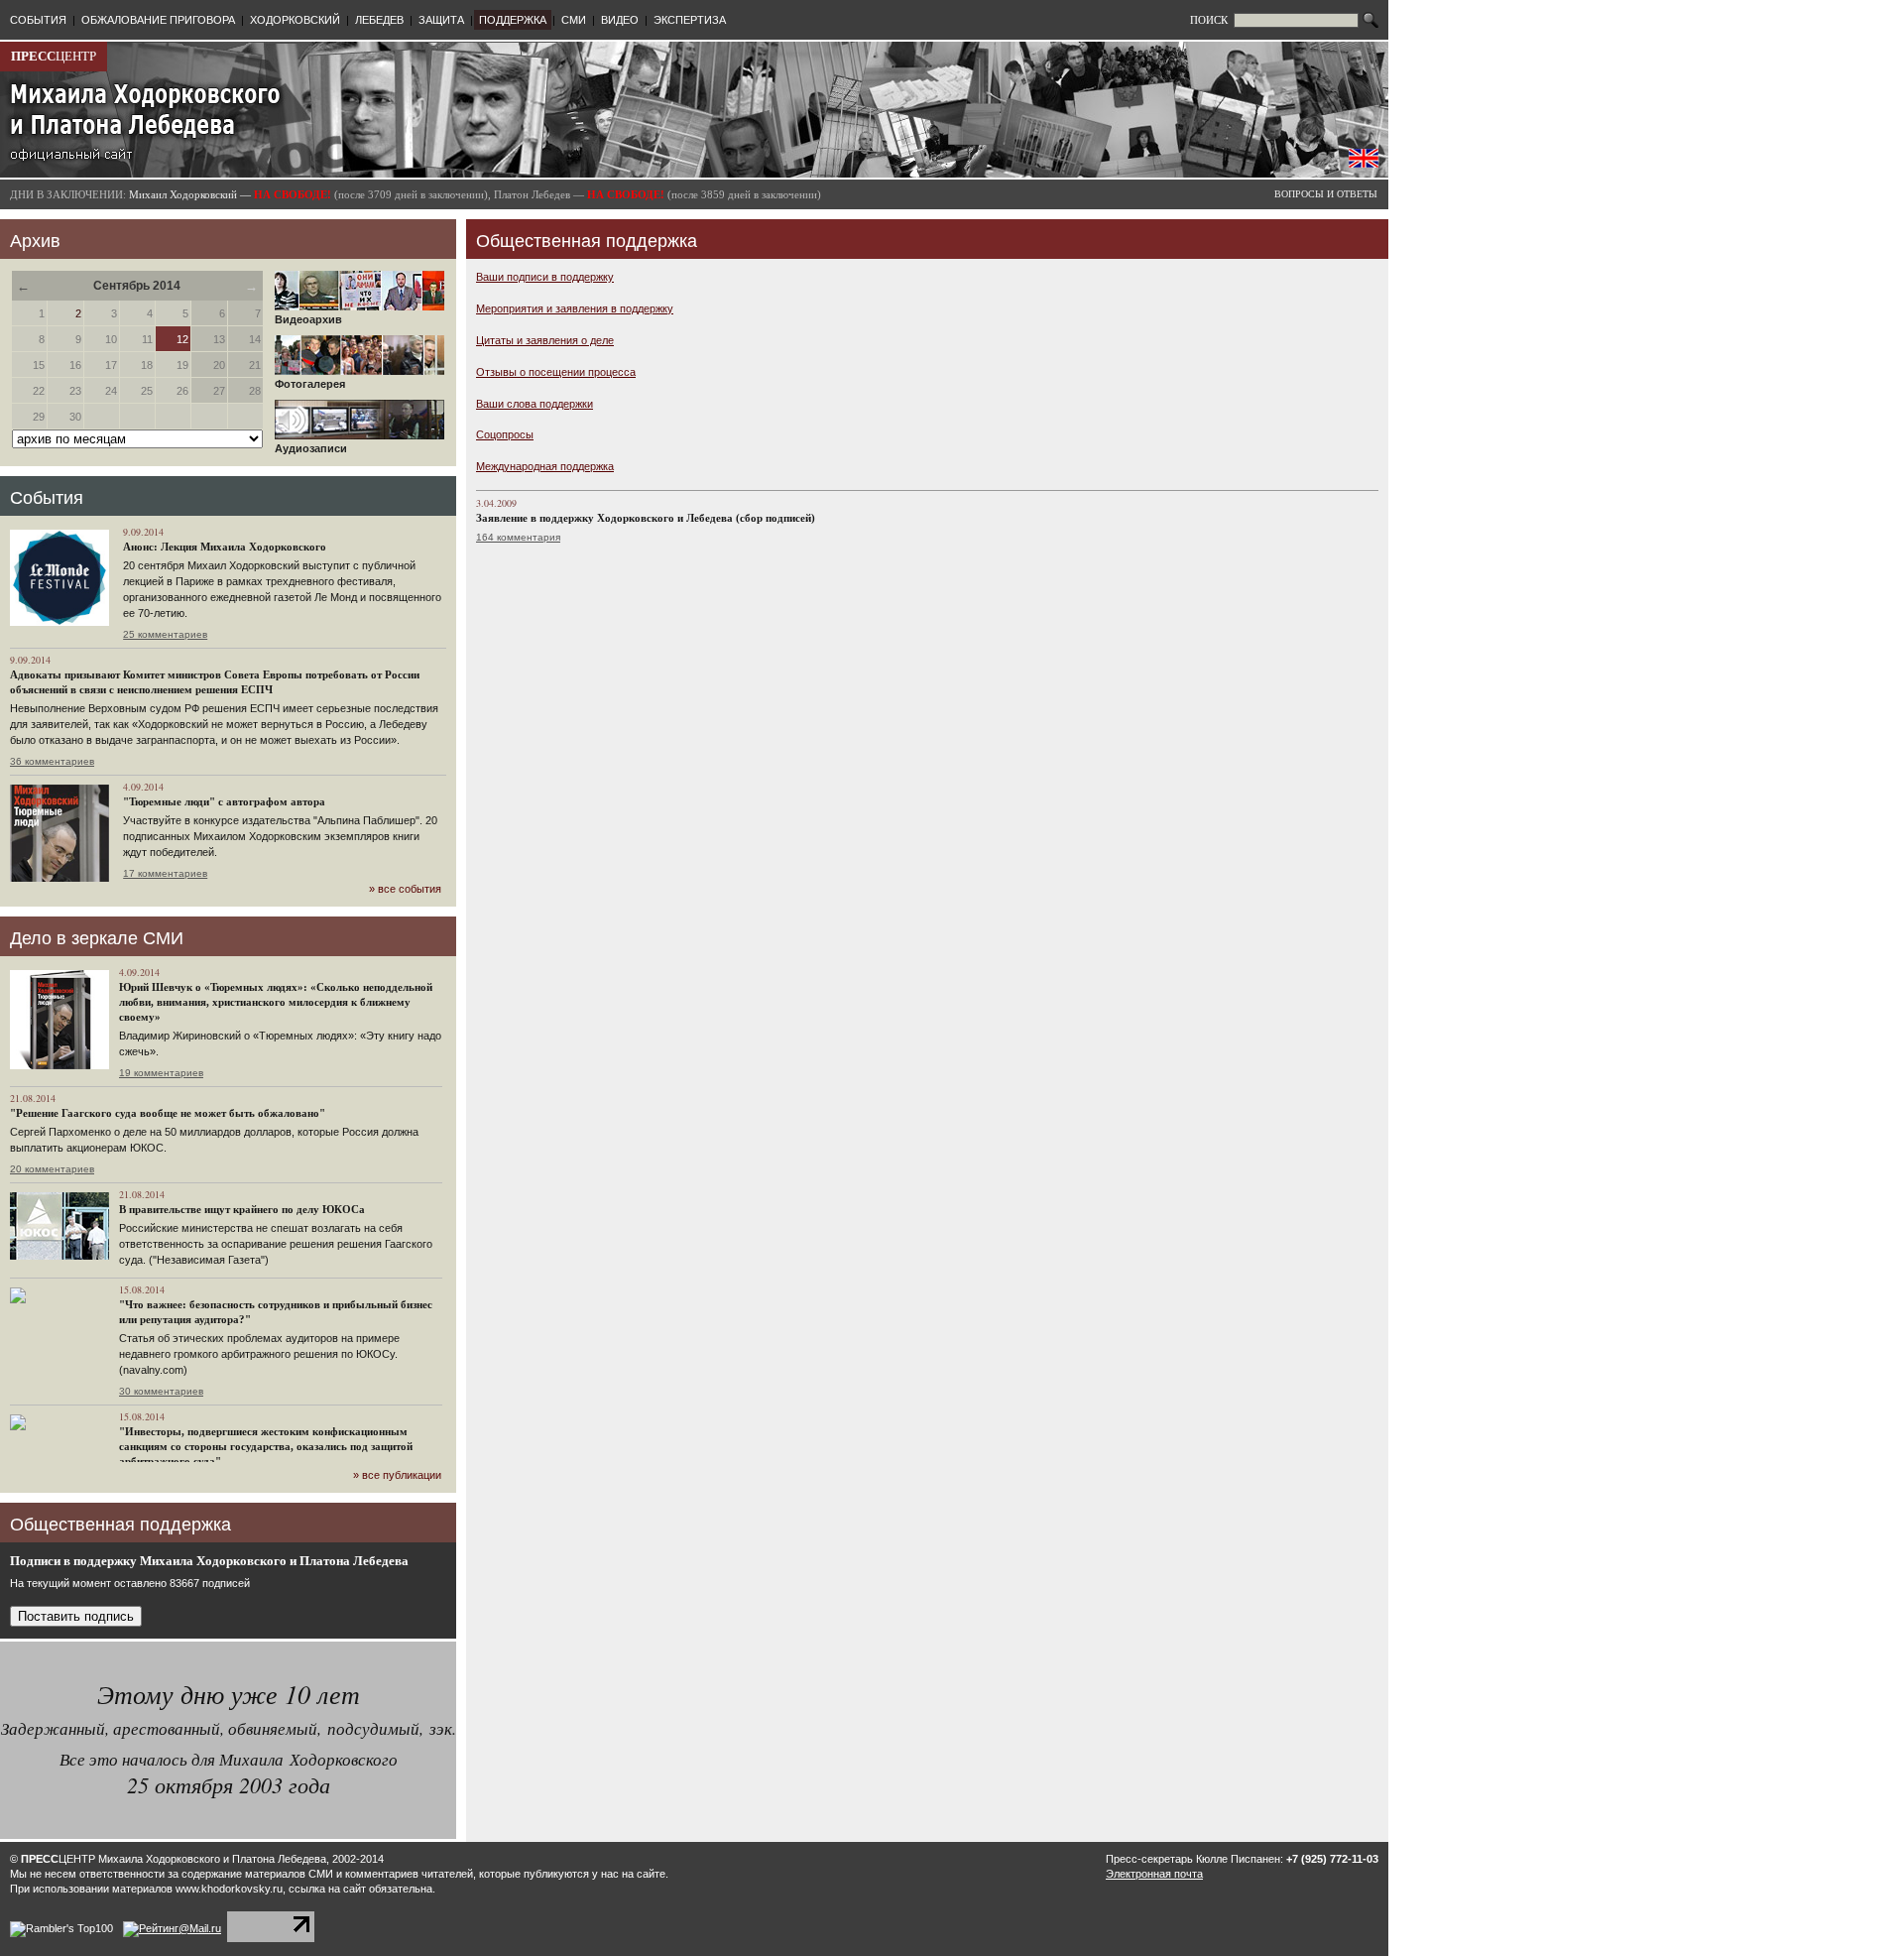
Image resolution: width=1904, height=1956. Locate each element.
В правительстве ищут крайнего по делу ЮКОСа (242, 1209)
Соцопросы (505, 434)
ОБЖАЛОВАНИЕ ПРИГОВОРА (158, 20)
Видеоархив (308, 319)
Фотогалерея (310, 384)
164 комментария (518, 537)
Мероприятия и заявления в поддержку (575, 308)
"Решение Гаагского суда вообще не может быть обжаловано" (168, 1113)
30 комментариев (161, 1391)
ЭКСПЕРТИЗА (690, 20)
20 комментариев (52, 1169)
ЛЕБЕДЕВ (379, 20)
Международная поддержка (545, 466)
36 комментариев (52, 761)
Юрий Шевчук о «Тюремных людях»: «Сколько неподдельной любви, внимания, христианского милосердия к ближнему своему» (276, 1002)
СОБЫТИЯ (38, 20)
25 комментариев (165, 634)
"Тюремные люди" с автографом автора (224, 801)
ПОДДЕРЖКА (513, 20)
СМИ (574, 20)
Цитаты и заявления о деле (545, 340)
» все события (405, 889)
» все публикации (397, 1475)
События (47, 498)
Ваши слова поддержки (535, 404)
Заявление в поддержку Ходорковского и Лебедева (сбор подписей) (646, 518)
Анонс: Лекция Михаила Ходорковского (225, 547)
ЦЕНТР (54, 56)
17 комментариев (165, 873)
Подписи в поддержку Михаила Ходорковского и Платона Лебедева (209, 1561)
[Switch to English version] (1364, 164)
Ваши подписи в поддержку (545, 277)
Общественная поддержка (587, 241)
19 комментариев (161, 1073)
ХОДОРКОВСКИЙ (295, 20)
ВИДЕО (620, 20)
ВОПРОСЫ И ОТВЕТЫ (1326, 194)
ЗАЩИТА (441, 20)
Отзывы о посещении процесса (556, 372)
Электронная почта (1154, 1874)
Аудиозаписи (311, 448)
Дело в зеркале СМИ (97, 938)
